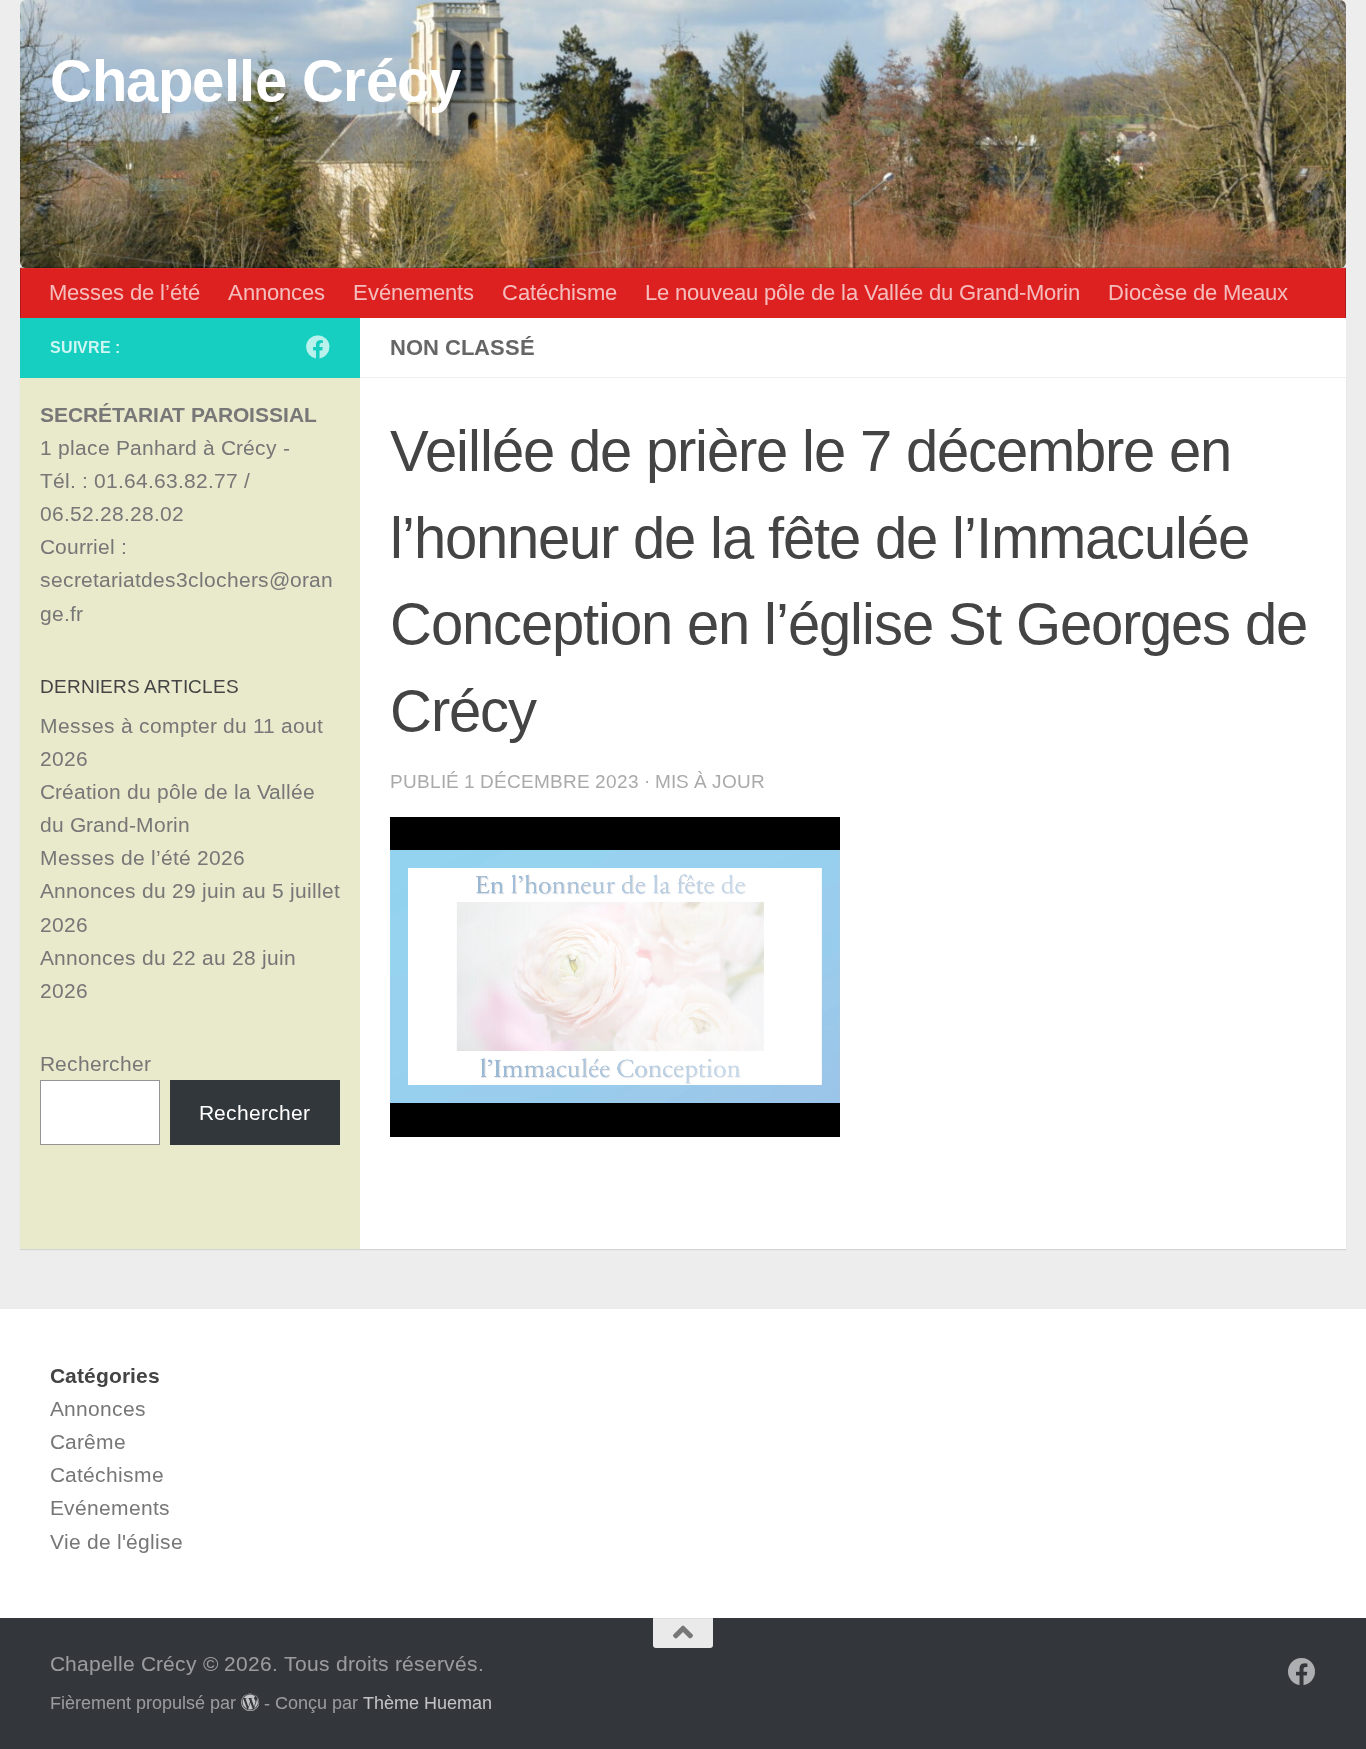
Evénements (413, 292)
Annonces (276, 292)
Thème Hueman (427, 1703)
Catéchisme (559, 292)
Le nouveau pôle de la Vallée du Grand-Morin (862, 292)
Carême (88, 1441)
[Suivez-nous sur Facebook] (318, 347)
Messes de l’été (124, 292)
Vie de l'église (116, 1541)
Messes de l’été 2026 (142, 857)
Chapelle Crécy (255, 81)
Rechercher (95, 1063)
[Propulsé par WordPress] (250, 1702)
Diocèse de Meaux (1198, 292)
